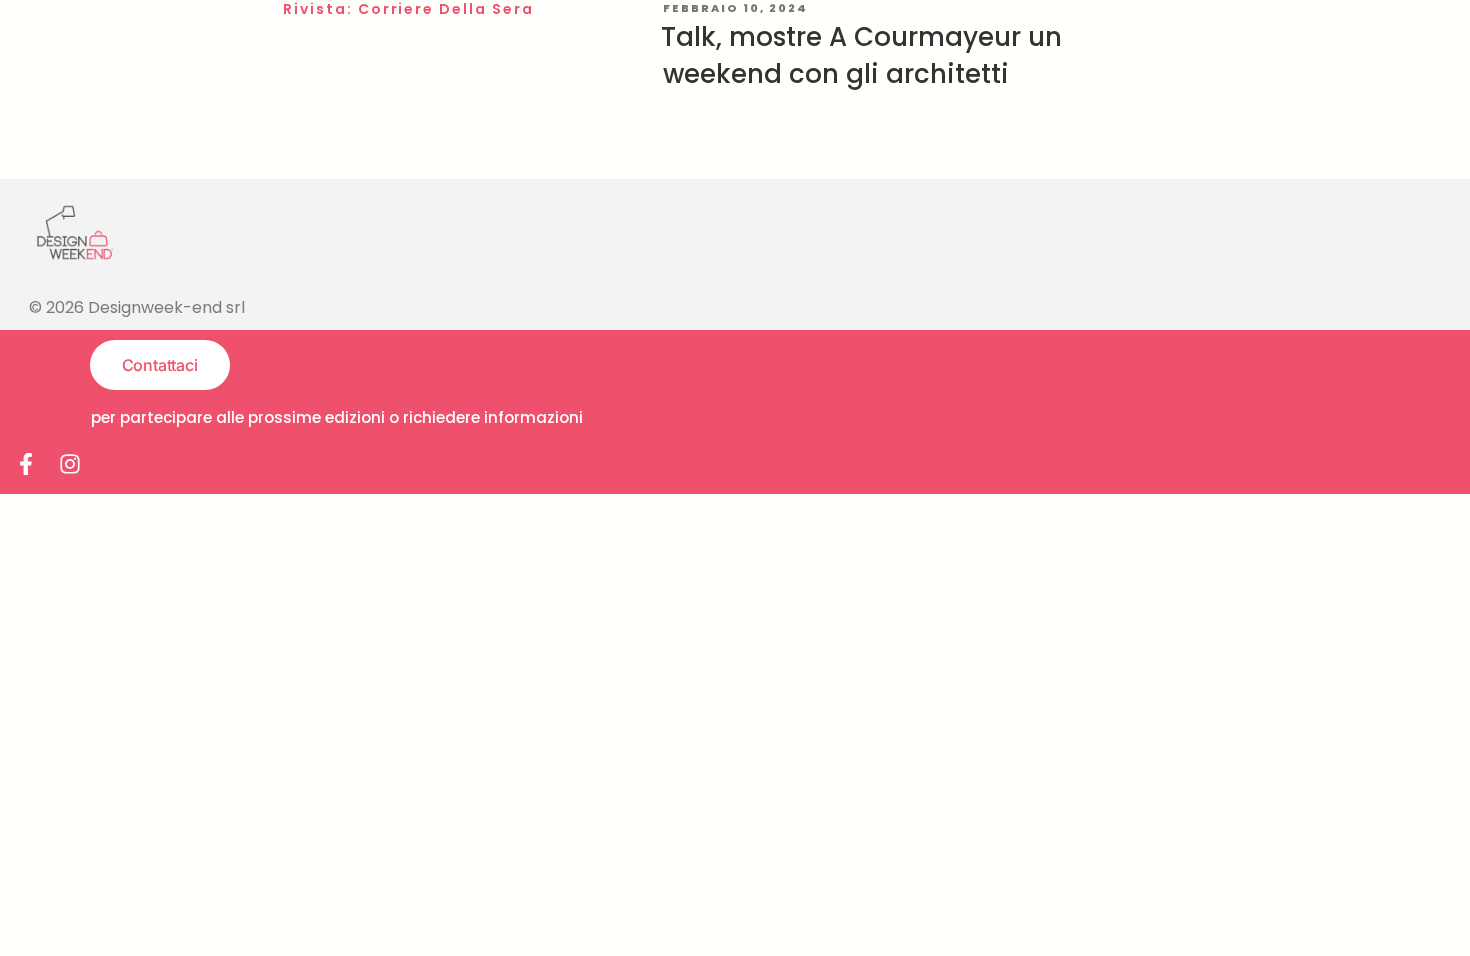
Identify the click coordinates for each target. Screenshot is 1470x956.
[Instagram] (70, 464)
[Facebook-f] (26, 464)
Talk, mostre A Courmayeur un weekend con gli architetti (861, 55)
